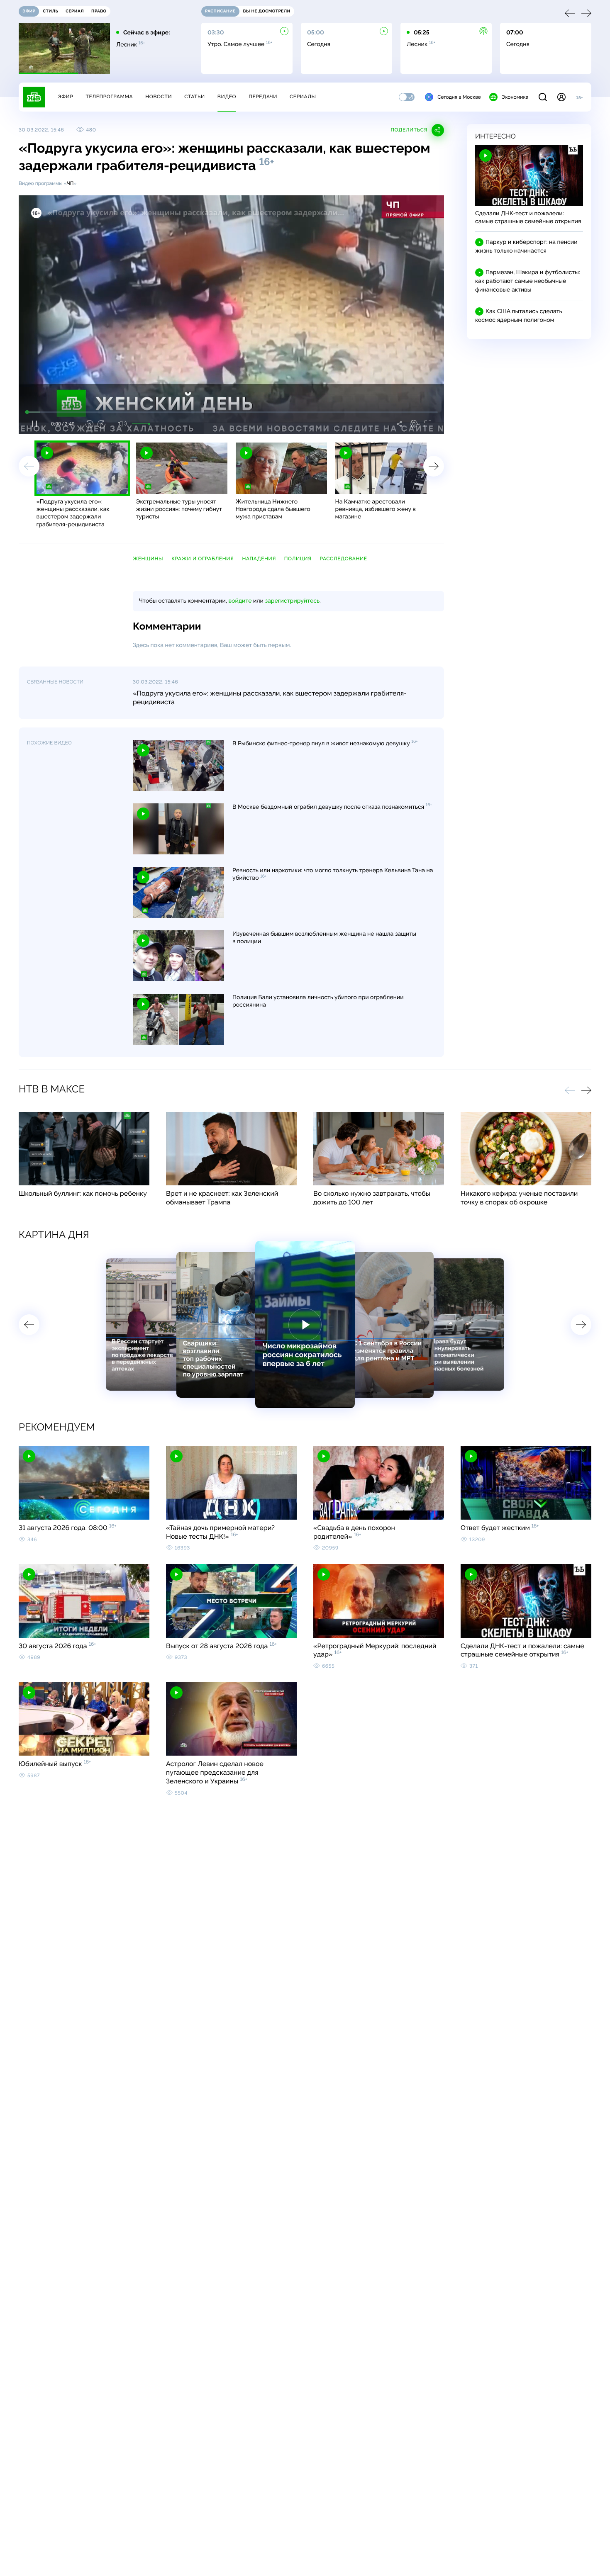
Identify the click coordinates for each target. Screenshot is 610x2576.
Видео (227, 97)
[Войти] (561, 97)
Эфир (65, 97)
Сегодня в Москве (459, 97)
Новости (159, 97)
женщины (148, 559)
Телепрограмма (109, 97)
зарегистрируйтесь (292, 601)
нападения (259, 559)
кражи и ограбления (203, 559)
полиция (298, 559)
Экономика (515, 97)
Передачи (263, 97)
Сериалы (303, 97)
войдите (240, 601)
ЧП (70, 183)
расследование (343, 559)
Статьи (195, 97)
